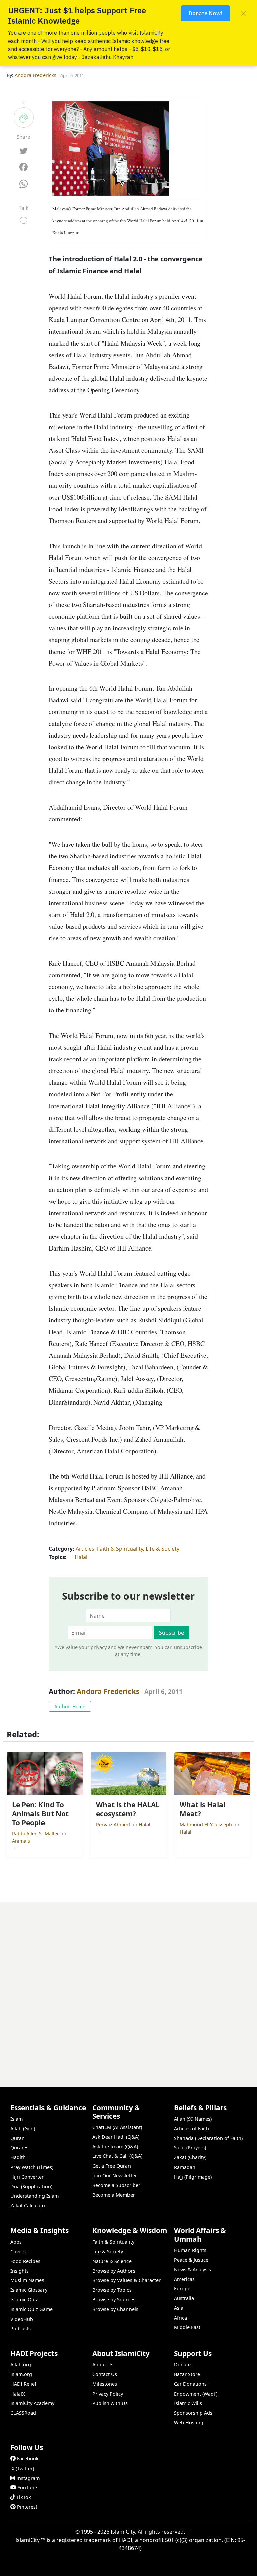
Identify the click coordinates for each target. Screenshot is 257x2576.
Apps (16, 2242)
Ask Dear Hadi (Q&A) (116, 2137)
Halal (81, 1557)
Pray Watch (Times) (32, 2167)
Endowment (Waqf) (196, 2394)
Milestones (105, 2384)
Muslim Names (27, 2280)
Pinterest (27, 2507)
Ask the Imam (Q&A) (115, 2147)
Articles (85, 1549)
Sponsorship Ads (193, 2413)
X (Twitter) (23, 2468)
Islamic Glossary (29, 2290)
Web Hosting (189, 2422)
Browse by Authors (114, 2271)
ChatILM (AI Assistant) (117, 2127)
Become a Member (114, 2195)
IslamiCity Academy (32, 2403)
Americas (184, 2279)
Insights (20, 2271)
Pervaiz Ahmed (114, 1825)
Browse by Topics (112, 2290)
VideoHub (22, 2319)
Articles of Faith (192, 2129)
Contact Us (105, 2374)
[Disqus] (128, 1986)
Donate (182, 2365)
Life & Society (162, 1549)
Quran (18, 2138)
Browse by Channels (115, 2309)
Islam (17, 2119)
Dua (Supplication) (31, 2186)
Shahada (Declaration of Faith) (208, 2138)
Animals (21, 1841)
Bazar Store (187, 2374)
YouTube (27, 2487)
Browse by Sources (114, 2300)
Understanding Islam (34, 2196)
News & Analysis (193, 2269)
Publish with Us (110, 2403)
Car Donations (190, 2384)
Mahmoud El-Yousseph (206, 1825)
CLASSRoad (23, 2413)
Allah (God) (23, 2129)
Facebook (28, 2459)
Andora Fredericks (108, 1691)
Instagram (28, 2478)
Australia (184, 2298)
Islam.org (21, 2374)
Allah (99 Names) (193, 2119)
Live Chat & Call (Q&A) (117, 2156)
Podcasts (21, 2328)
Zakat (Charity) (190, 2157)
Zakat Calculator (29, 2206)
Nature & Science (112, 2261)
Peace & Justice (191, 2260)
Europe (182, 2289)
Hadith (18, 2157)
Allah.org (21, 2365)
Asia (179, 2308)
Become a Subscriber (116, 2185)
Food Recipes (25, 2261)
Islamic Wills (188, 2403)
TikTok (24, 2497)
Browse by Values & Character (126, 2280)
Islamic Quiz (24, 2300)
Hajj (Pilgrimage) (193, 2177)
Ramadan (185, 2167)
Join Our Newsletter (115, 2175)
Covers (18, 2251)
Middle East (187, 2327)
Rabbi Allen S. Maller (36, 1834)
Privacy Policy (108, 2394)
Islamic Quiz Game (31, 2309)
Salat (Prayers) (190, 2148)
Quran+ (19, 2148)
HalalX (18, 2394)
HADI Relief (23, 2384)
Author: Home (70, 1706)
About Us (103, 2365)
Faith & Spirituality (120, 1549)
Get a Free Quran (112, 2166)
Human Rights (190, 2250)
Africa (181, 2318)
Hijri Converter (27, 2177)
